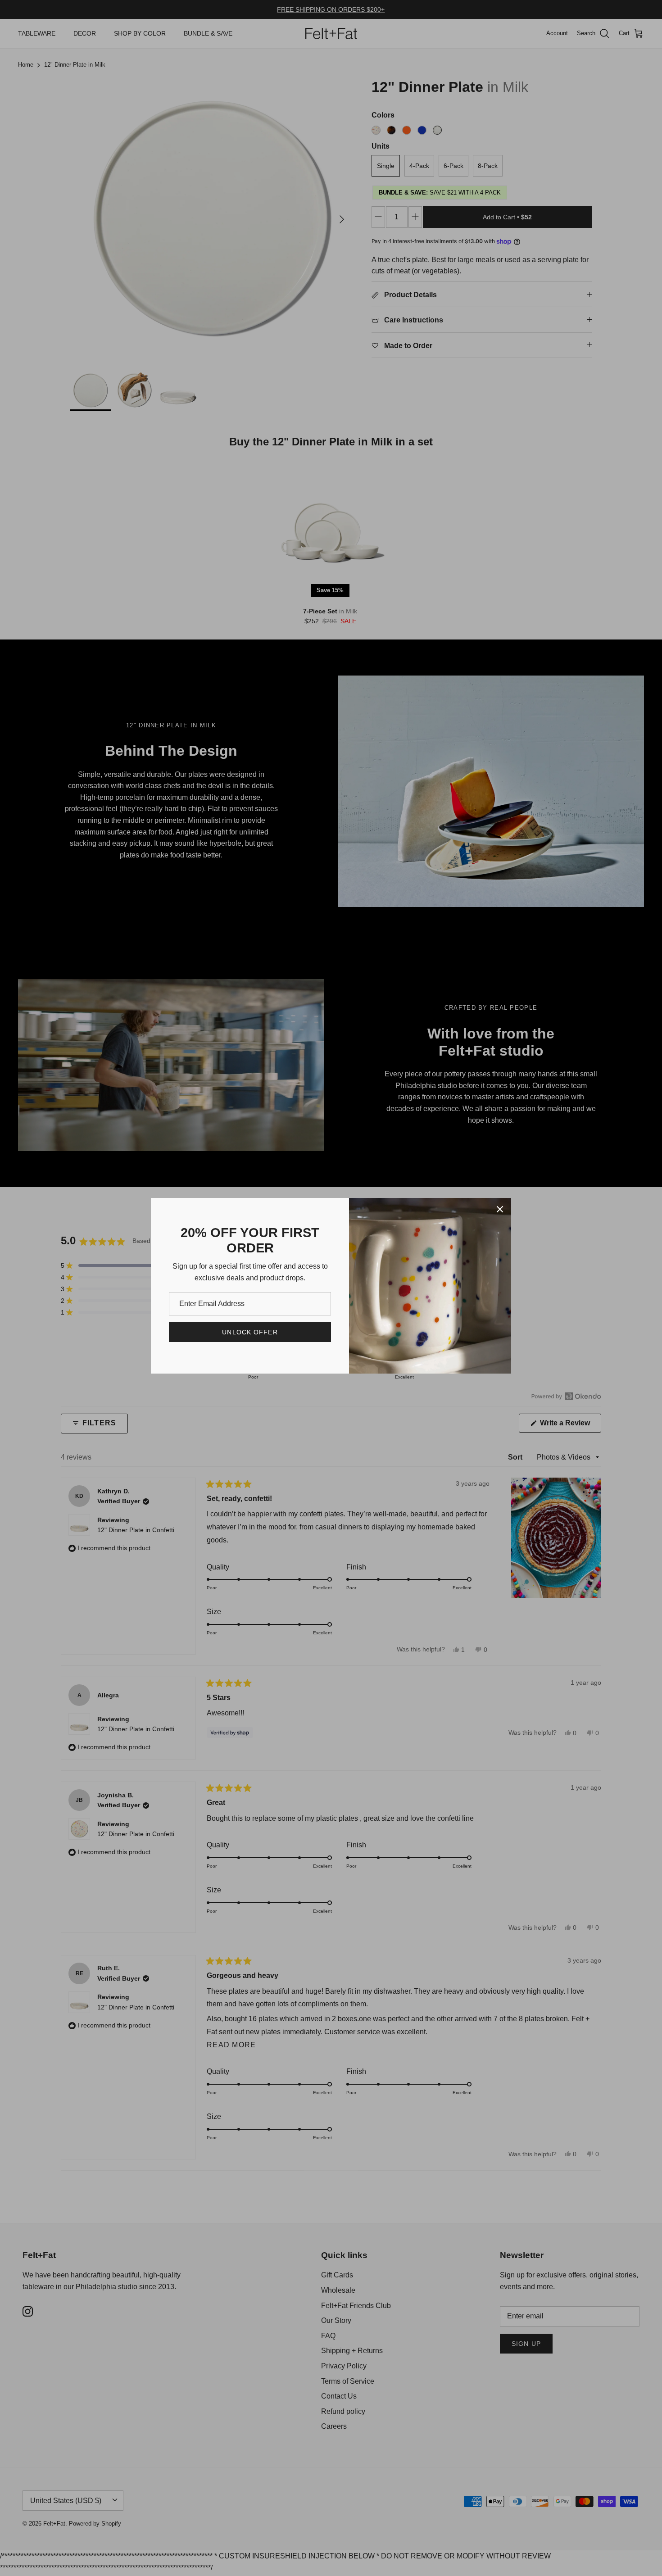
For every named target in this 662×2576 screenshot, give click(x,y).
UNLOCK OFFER (250, 1332)
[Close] (500, 1209)
